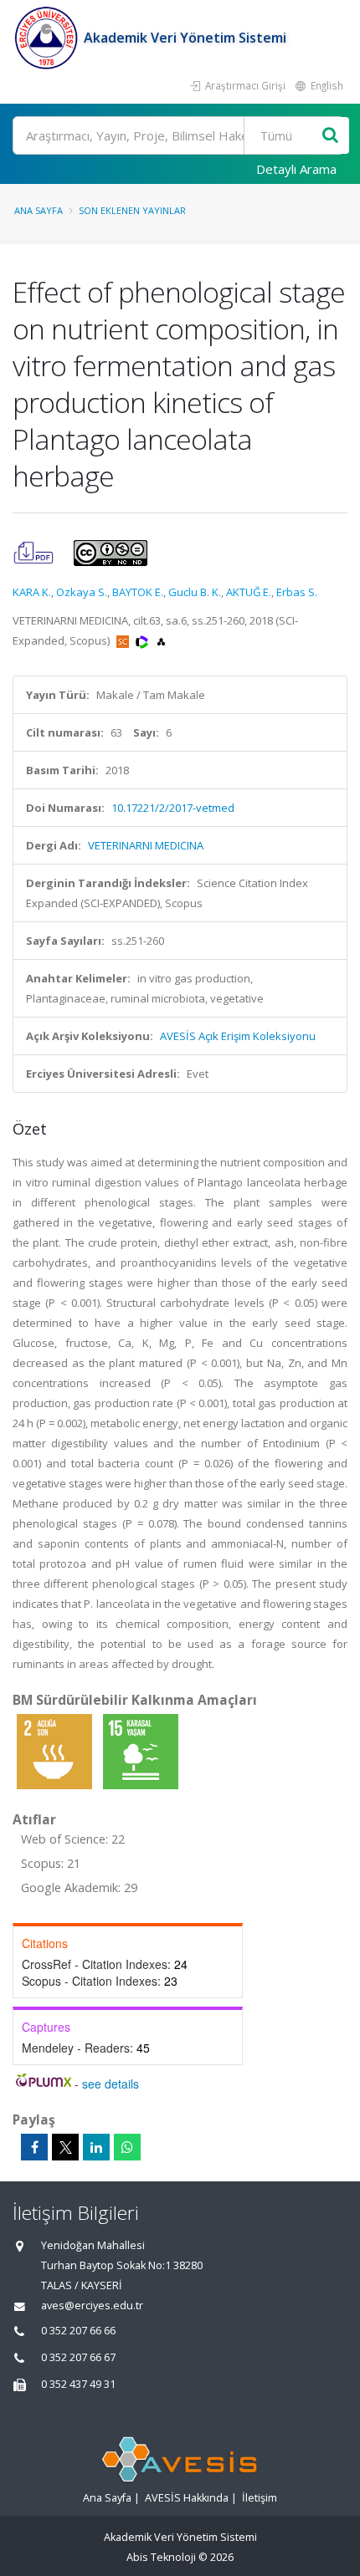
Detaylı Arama (296, 169)
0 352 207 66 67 (78, 2357)
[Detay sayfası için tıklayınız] (56, 1751)
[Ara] (330, 136)
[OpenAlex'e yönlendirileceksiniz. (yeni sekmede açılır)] (161, 640)
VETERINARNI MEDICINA (146, 845)
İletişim (260, 2498)
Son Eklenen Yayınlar (132, 210)
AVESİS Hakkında (187, 2498)
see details (111, 2084)
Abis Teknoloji (161, 2557)
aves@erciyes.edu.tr (92, 2306)
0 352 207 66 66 (78, 2331)
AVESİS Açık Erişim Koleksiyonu (238, 1036)
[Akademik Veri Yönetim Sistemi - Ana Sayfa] (48, 38)
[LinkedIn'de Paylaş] (96, 2147)
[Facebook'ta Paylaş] (34, 2147)
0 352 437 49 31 (78, 2384)
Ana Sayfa (39, 210)
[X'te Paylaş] (65, 2147)
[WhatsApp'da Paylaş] (127, 2147)
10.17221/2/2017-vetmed (173, 808)
